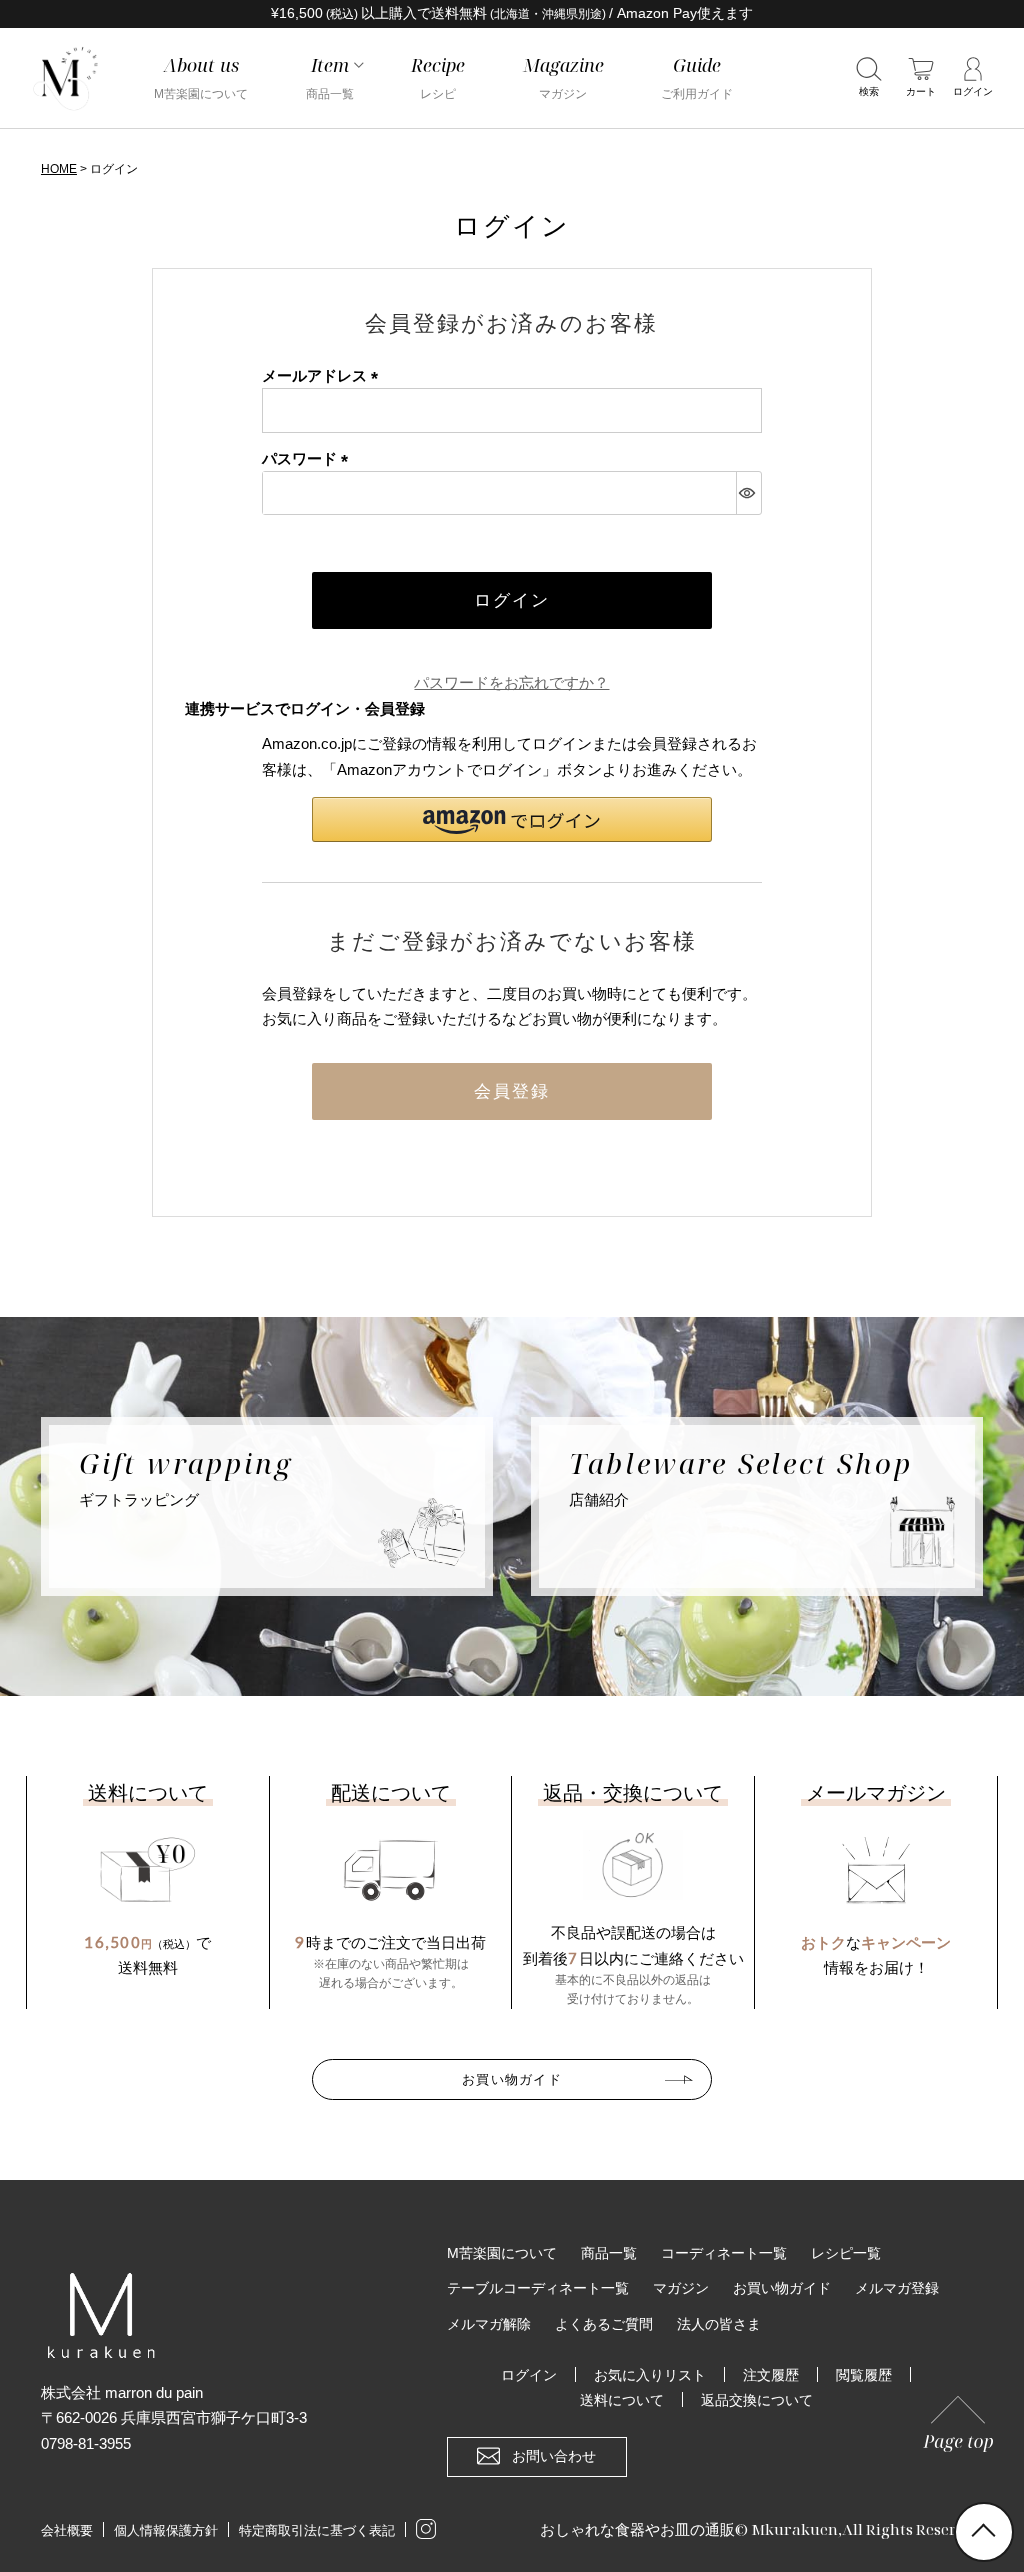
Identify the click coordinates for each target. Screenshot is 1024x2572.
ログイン (529, 2375)
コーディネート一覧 (724, 2253)
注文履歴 (771, 2375)
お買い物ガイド (512, 2079)
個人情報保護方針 (166, 2530)
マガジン (681, 2288)
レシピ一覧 (846, 2253)
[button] (512, 819)
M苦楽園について (502, 2253)
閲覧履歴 (864, 2375)
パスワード (309, 458)
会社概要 (67, 2530)
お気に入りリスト (650, 2375)
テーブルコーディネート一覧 (538, 2288)
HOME (59, 169)
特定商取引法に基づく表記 (317, 2530)
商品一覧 (609, 2253)
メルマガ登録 (897, 2288)
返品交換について (757, 2400)
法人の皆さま (719, 2324)
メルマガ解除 (489, 2324)
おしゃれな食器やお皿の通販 (637, 2529)
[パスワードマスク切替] (748, 493)
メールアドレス (324, 375)
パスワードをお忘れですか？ (511, 682)
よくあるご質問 (604, 2324)
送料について (622, 2400)
